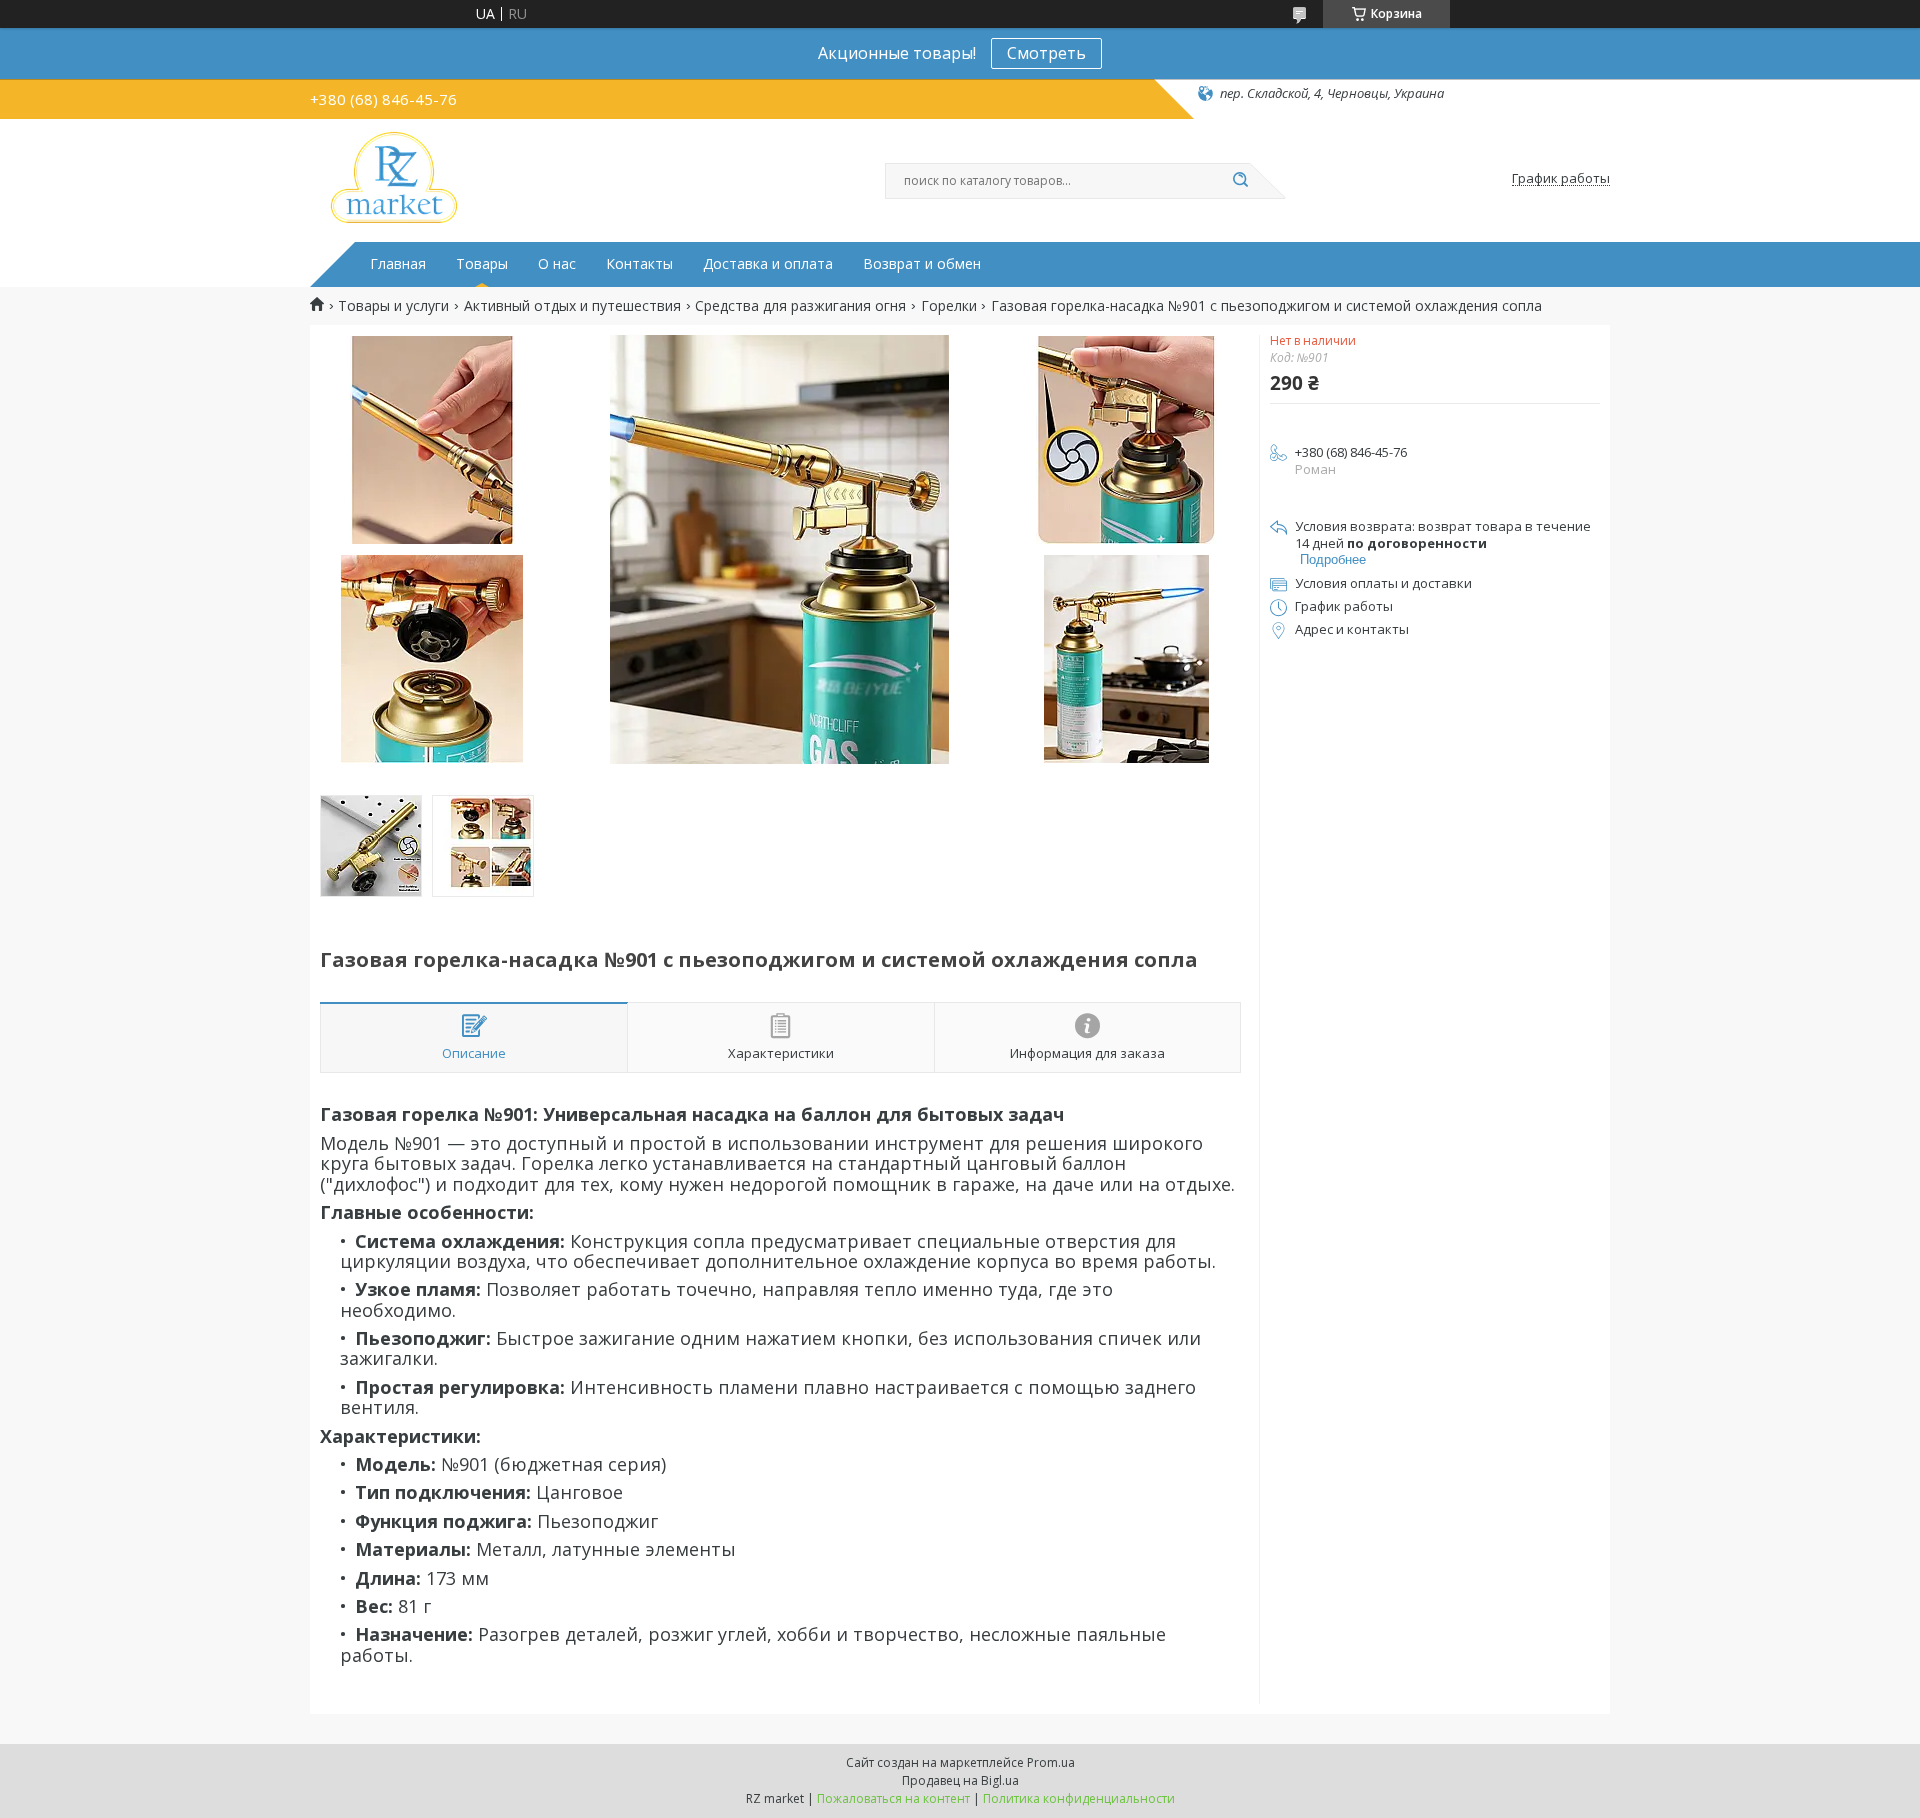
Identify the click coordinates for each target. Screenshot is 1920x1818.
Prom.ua (1051, 1762)
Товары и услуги (393, 306)
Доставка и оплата (768, 264)
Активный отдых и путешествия (572, 306)
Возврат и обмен (922, 264)
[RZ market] (394, 179)
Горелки (949, 306)
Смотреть (1046, 53)
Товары (482, 264)
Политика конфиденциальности (1079, 1798)
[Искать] (1240, 181)
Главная (398, 264)
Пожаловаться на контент (893, 1798)
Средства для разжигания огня (800, 306)
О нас (557, 264)
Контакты (639, 264)
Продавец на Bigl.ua (960, 1780)
